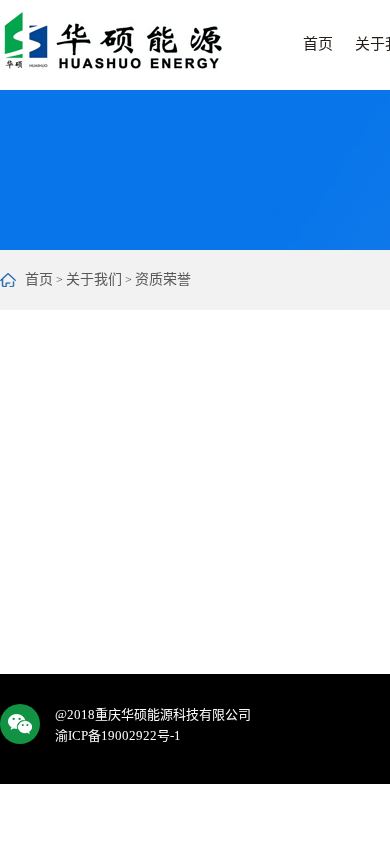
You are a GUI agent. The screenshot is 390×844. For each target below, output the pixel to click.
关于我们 (94, 279)
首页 (318, 44)
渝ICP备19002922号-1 (118, 735)
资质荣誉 (163, 279)
